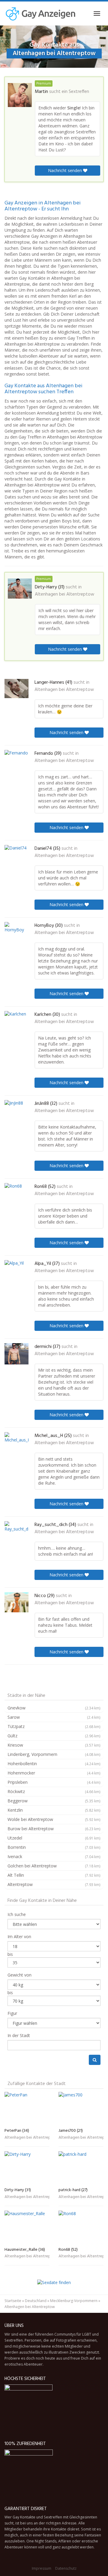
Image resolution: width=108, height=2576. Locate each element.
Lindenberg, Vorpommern (54, 1754)
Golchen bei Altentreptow (54, 1866)
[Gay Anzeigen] (40, 13)
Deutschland (36, 2301)
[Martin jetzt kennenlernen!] (20, 95)
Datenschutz (66, 2568)
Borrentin (54, 1847)
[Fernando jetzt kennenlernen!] (16, 760)
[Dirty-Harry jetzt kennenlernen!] (20, 589)
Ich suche (17, 1914)
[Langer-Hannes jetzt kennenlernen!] (16, 689)
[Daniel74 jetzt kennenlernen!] (16, 855)
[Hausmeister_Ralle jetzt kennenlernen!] (27, 2228)
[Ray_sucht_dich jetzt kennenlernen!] (16, 1531)
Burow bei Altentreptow (54, 1829)
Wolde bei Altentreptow (54, 1819)
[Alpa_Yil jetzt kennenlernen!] (16, 1270)
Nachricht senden (66, 170)
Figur (12, 2013)
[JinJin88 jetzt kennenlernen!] (16, 1111)
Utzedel (54, 1838)
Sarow (54, 1717)
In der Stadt (19, 2035)
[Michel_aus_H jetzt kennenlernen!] (16, 1443)
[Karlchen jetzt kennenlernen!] (16, 1022)
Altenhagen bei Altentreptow (64, 594)
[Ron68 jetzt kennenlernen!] (16, 1193)
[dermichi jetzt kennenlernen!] (16, 1354)
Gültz (54, 1736)
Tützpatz (54, 1726)
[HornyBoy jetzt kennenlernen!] (16, 932)
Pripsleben (54, 1782)
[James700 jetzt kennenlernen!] (81, 2109)
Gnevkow (54, 1708)
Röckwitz (54, 1791)
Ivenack (54, 1856)
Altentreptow (54, 1884)
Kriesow (54, 1745)
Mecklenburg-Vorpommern (74, 2301)
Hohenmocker (54, 1773)
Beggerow (54, 1801)
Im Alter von (19, 1936)
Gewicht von (19, 1975)
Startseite (13, 2301)
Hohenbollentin (54, 1764)
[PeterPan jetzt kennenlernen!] (27, 2109)
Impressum (42, 2568)
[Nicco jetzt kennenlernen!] (16, 1602)
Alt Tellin (54, 1875)
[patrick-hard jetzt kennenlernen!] (81, 2168)
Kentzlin (54, 1810)
